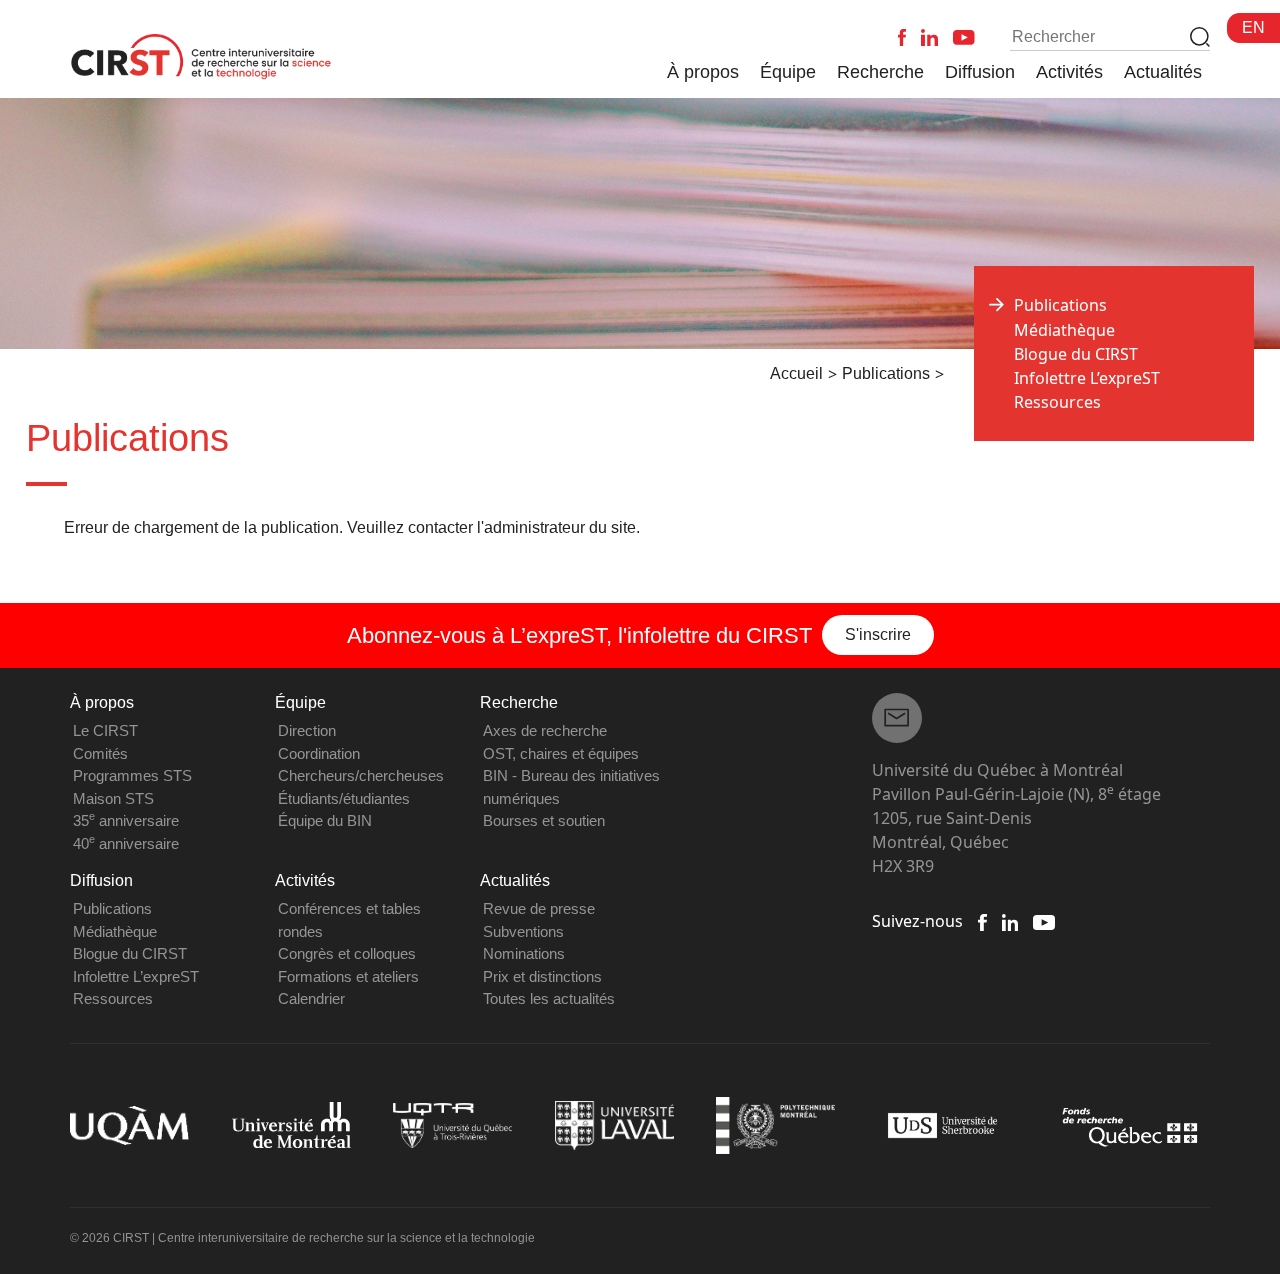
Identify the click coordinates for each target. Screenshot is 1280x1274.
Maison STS (113, 798)
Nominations (524, 953)
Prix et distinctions (542, 976)
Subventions (523, 931)
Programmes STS (132, 775)
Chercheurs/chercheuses (361, 775)
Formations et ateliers (348, 976)
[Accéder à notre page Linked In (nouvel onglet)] (1010, 921)
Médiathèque (1064, 330)
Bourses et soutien (544, 820)
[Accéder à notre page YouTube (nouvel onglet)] (1043, 921)
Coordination (319, 753)
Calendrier (311, 998)
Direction (307, 730)
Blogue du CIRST (1076, 354)
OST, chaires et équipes (561, 753)
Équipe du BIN (325, 820)
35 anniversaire (126, 820)
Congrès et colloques (347, 953)
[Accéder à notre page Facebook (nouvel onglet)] (982, 921)
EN (1253, 27)
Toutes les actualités (549, 998)
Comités (100, 753)
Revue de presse (539, 908)
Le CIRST (105, 730)
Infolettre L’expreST (1087, 378)
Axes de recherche (545, 730)
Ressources (1057, 402)
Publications (112, 908)
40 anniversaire (126, 843)
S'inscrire (878, 634)
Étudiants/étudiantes (344, 798)
